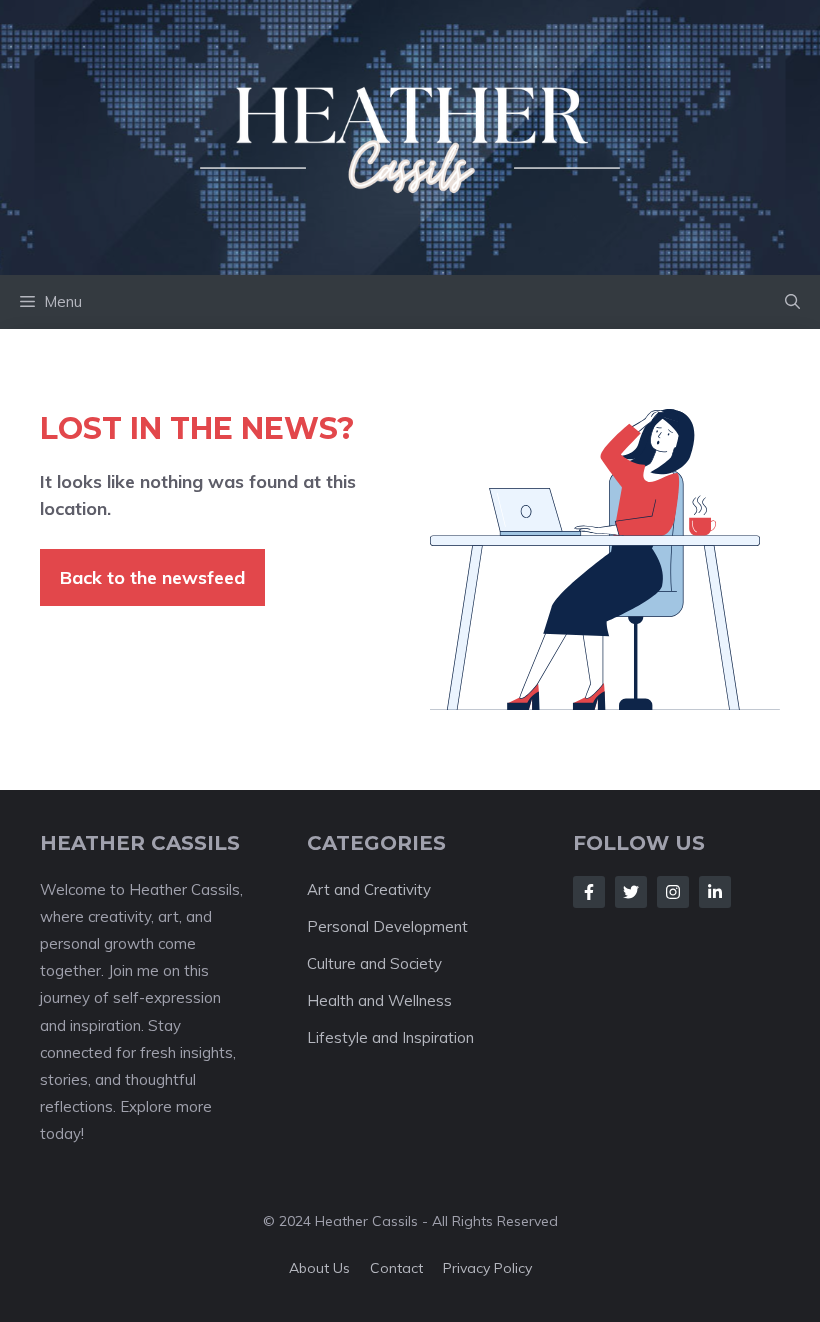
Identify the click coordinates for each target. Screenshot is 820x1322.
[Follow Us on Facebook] (589, 892)
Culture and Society (374, 963)
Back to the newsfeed (152, 577)
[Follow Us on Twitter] (631, 892)
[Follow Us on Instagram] (673, 892)
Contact (396, 1268)
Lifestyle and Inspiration (390, 1037)
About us (319, 1268)
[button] (792, 302)
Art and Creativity (369, 889)
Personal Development (387, 926)
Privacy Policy (487, 1268)
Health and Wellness (379, 1000)
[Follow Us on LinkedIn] (715, 892)
